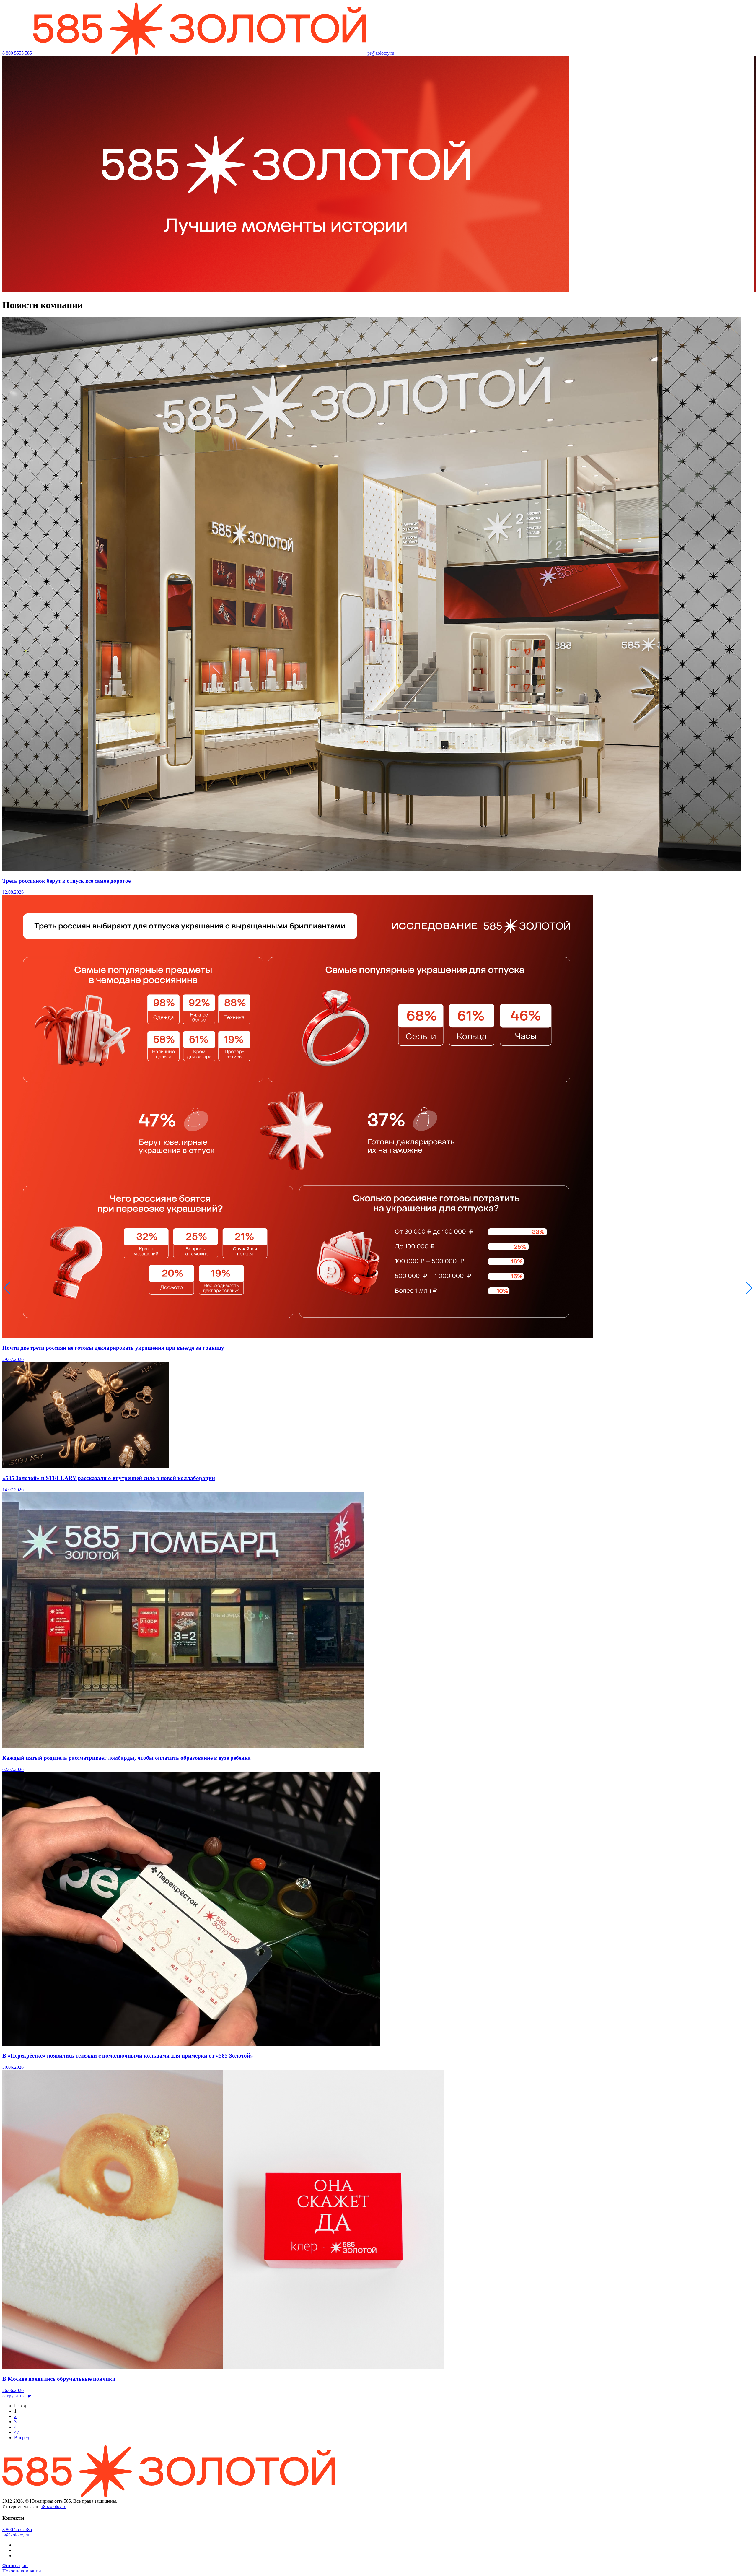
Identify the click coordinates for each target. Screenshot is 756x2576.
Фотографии (15, 2566)
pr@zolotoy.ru (381, 53)
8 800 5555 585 (17, 53)
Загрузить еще (17, 2396)
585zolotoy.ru (54, 2506)
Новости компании (22, 2571)
